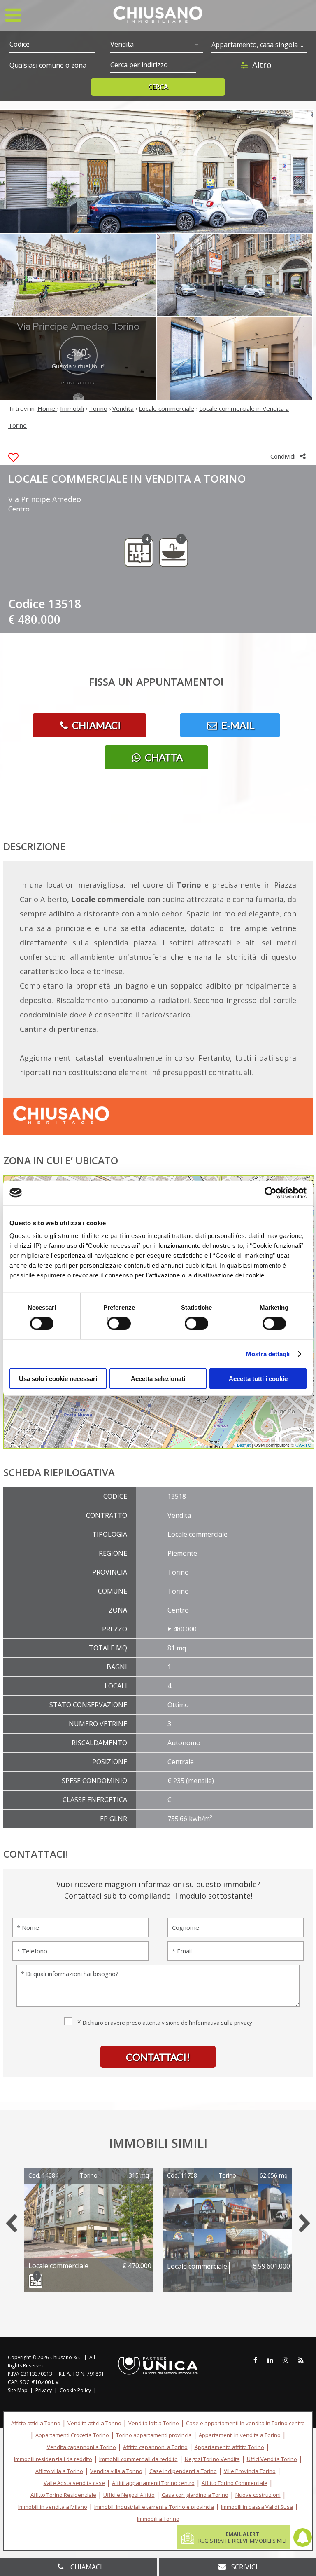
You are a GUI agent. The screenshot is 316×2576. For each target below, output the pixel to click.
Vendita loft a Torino (154, 2423)
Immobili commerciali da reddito (138, 2459)
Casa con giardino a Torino (195, 2495)
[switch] (114, 1320)
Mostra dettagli (268, 1354)
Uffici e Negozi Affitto (129, 2495)
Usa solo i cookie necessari (58, 1379)
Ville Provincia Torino (250, 2471)
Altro (262, 65)
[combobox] (157, 45)
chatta (163, 757)
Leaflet (244, 1445)
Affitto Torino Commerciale (235, 2483)
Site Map (18, 2390)
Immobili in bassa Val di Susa (257, 2507)
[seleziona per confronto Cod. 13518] (13, 458)
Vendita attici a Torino (94, 2423)
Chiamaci (85, 2567)
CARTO (303, 1445)
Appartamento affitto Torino (229, 2447)
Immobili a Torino (158, 2519)
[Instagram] (286, 2360)
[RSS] (301, 2360)
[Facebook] (255, 2360)
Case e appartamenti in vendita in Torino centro (245, 2423)
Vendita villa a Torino (116, 2471)
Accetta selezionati (158, 1379)
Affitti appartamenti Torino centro (153, 2483)
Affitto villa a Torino (59, 2471)
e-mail (237, 725)
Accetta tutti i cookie (258, 1379)
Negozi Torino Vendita (212, 2459)
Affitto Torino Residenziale (63, 2495)
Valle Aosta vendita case (74, 2483)
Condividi (284, 456)
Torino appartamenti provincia (154, 2435)
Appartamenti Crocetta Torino (72, 2435)
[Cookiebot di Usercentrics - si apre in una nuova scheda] (271, 1193)
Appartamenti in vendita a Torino (240, 2435)
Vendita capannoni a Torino (81, 2447)
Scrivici (244, 2567)
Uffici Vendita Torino (272, 2459)
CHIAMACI (95, 725)
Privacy (44, 2390)
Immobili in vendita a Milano (53, 2507)
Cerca (158, 87)
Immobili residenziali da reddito (53, 2459)
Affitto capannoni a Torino (155, 2447)
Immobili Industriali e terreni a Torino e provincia (154, 2507)
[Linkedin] (270, 2360)
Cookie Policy (75, 2390)
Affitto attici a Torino (36, 2423)
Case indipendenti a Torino (183, 2471)
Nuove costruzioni (258, 2495)
